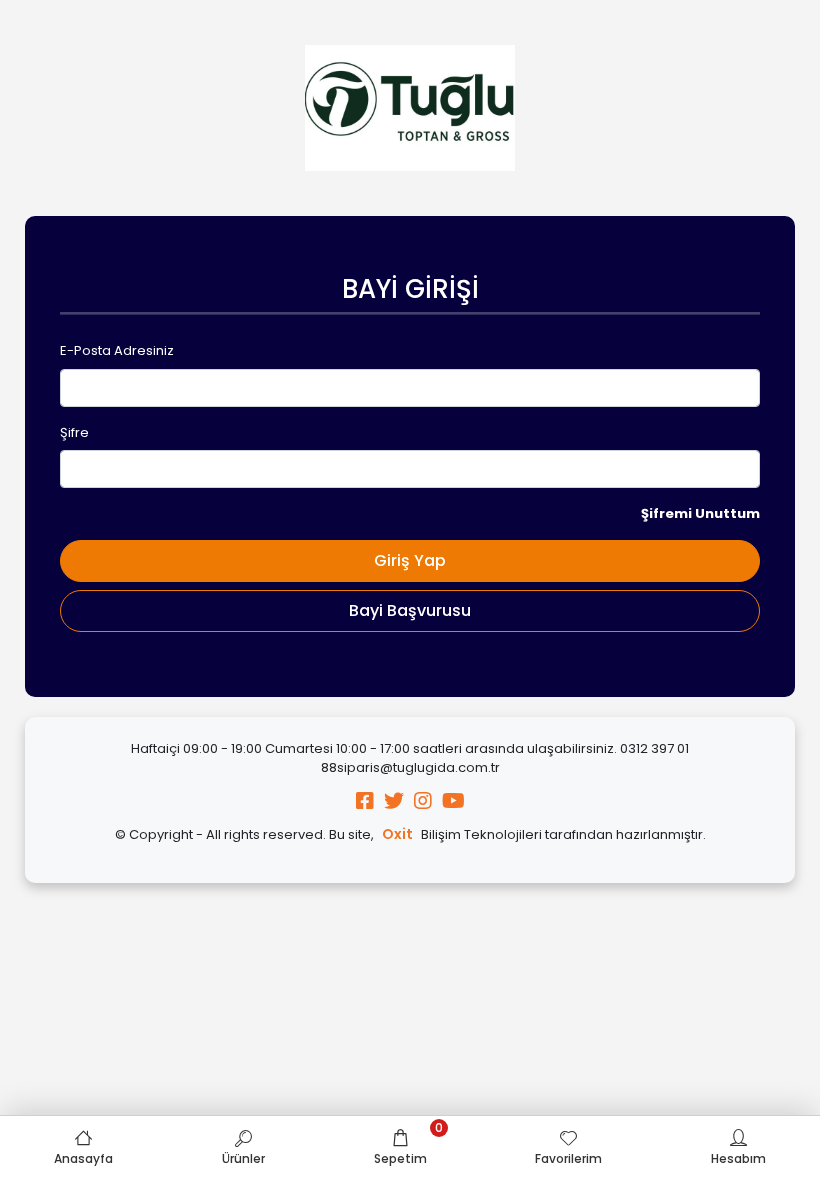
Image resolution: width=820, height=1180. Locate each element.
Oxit (397, 834)
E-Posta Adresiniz (117, 350)
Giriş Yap (410, 560)
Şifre (74, 432)
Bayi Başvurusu (410, 610)
